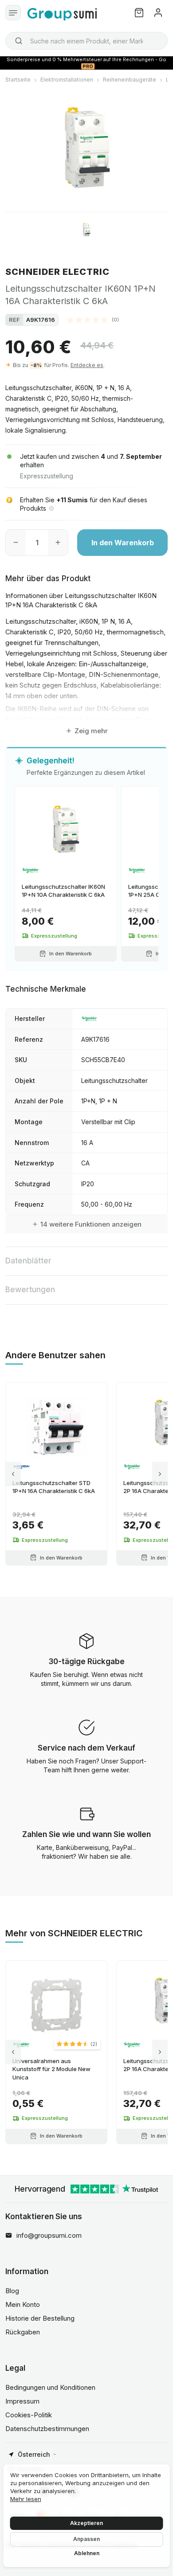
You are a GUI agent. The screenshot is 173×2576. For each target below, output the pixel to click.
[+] (58, 543)
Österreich (34, 2454)
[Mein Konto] (158, 13)
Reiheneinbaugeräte (130, 80)
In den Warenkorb (123, 543)
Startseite (18, 80)
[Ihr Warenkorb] (139, 13)
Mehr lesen (26, 2499)
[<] (13, 1474)
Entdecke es (87, 365)
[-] (16, 543)
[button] (93, 320)
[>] (160, 1474)
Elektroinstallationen (67, 80)
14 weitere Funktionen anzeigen (91, 1224)
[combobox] (86, 41)
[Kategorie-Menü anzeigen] (13, 13)
